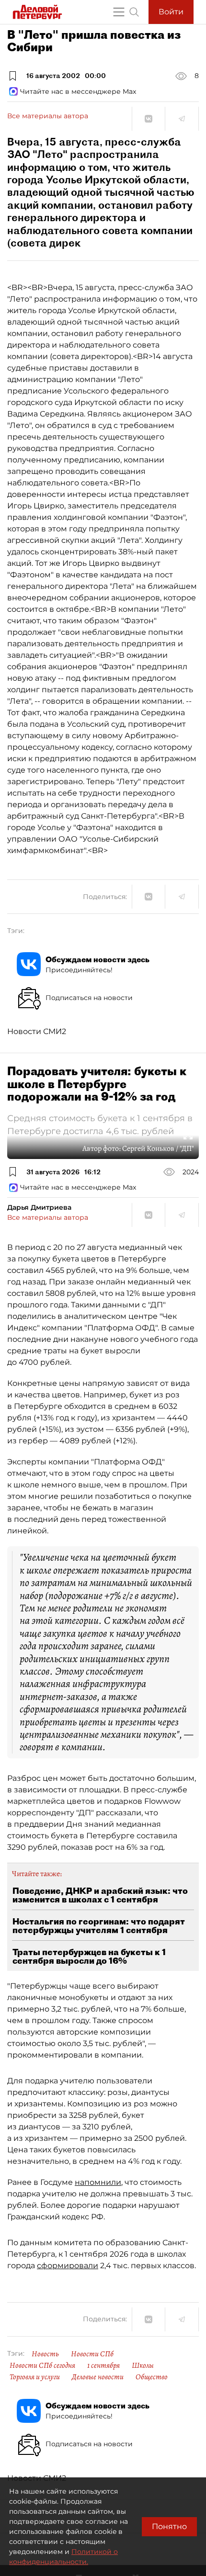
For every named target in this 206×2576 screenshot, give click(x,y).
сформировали (68, 2266)
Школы (143, 2365)
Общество (152, 2377)
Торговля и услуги (35, 2377)
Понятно (169, 2526)
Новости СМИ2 (37, 1031)
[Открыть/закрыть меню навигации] (119, 12)
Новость (45, 2354)
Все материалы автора (48, 116)
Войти (171, 12)
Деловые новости (98, 2377)
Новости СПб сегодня (42, 2365)
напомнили (98, 2182)
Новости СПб (92, 2354)
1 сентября (103, 2365)
